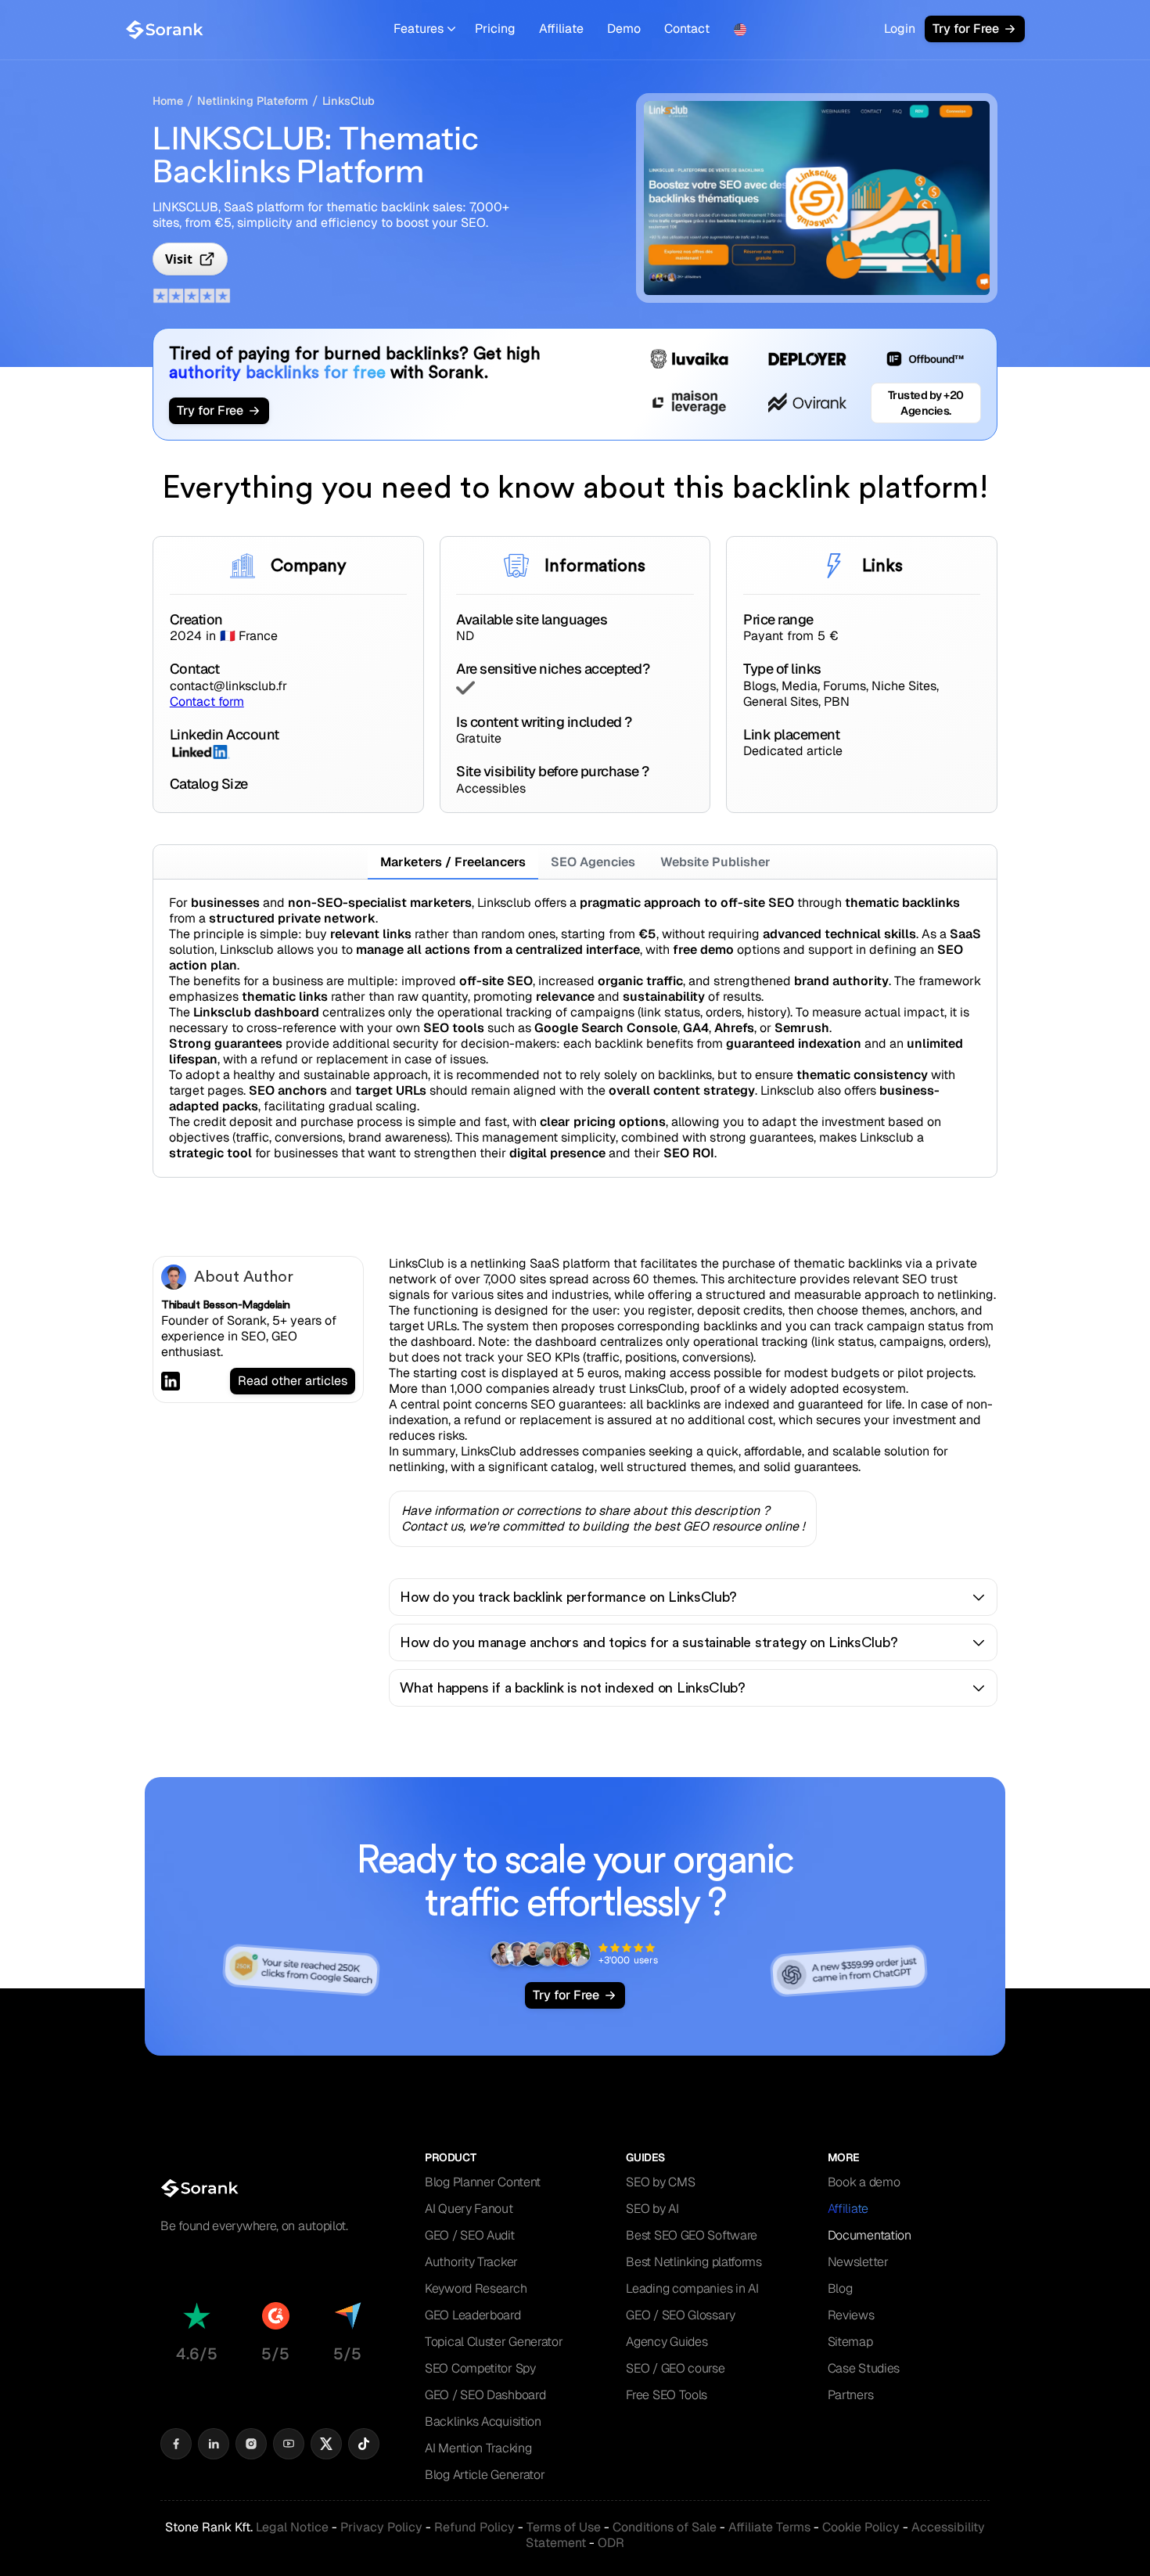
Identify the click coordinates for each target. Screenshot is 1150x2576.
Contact (687, 29)
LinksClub (349, 101)
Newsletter (858, 2262)
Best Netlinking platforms (694, 2262)
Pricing (495, 29)
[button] (424, 29)
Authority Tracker (471, 2262)
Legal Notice (292, 2527)
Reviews (851, 2315)
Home (168, 101)
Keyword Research (476, 2288)
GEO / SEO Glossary (681, 2315)
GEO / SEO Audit (470, 2235)
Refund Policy (474, 2527)
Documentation (870, 2235)
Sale (665, 2527)
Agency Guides (667, 2342)
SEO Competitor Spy (480, 2368)
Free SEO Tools (667, 2395)
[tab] (453, 862)
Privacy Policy (381, 2527)
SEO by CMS (660, 2182)
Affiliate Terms (769, 2527)
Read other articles (293, 1381)
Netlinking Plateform (253, 101)
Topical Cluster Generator (494, 2342)
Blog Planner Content (483, 2182)
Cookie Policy (861, 2527)
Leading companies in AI (692, 2288)
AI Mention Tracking (478, 2448)
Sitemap (850, 2342)
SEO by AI (652, 2209)
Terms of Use (564, 2527)
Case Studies (864, 2368)
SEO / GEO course (675, 2368)
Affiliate (561, 29)
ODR (611, 2543)
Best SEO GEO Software (692, 2235)
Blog (840, 2288)
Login (900, 29)
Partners (851, 2395)
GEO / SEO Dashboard (485, 2395)
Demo (624, 29)
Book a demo (864, 2182)
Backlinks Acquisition (483, 2421)
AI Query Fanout (469, 2209)
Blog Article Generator (485, 2475)
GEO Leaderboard (473, 2315)
